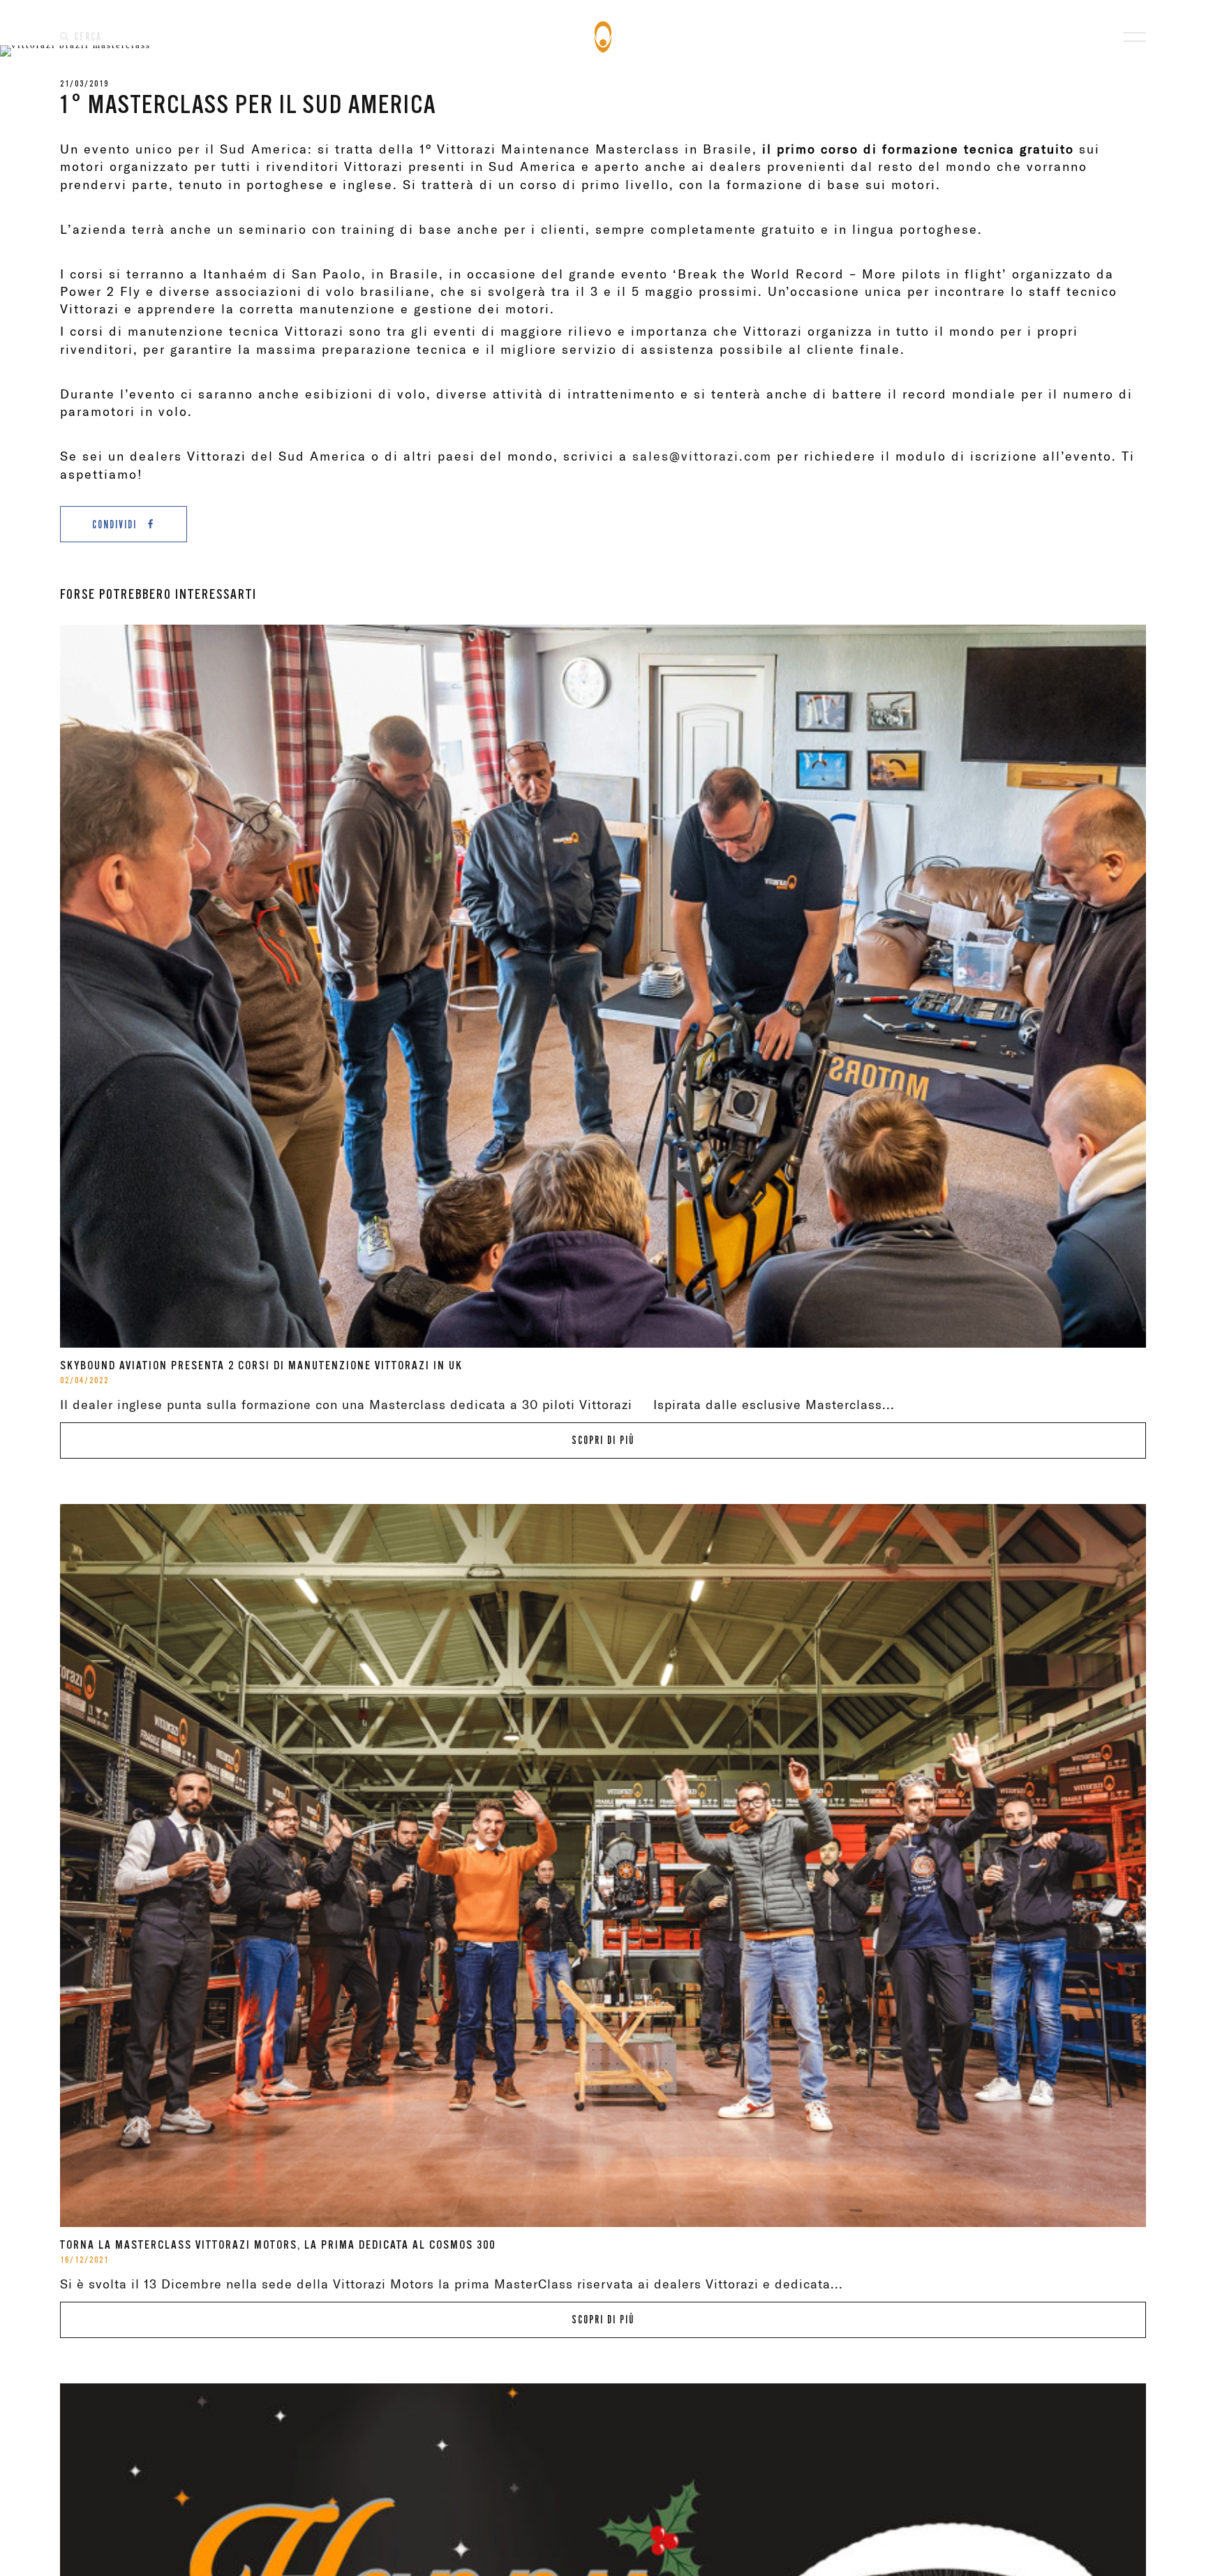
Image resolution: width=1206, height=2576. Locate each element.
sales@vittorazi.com (702, 456)
